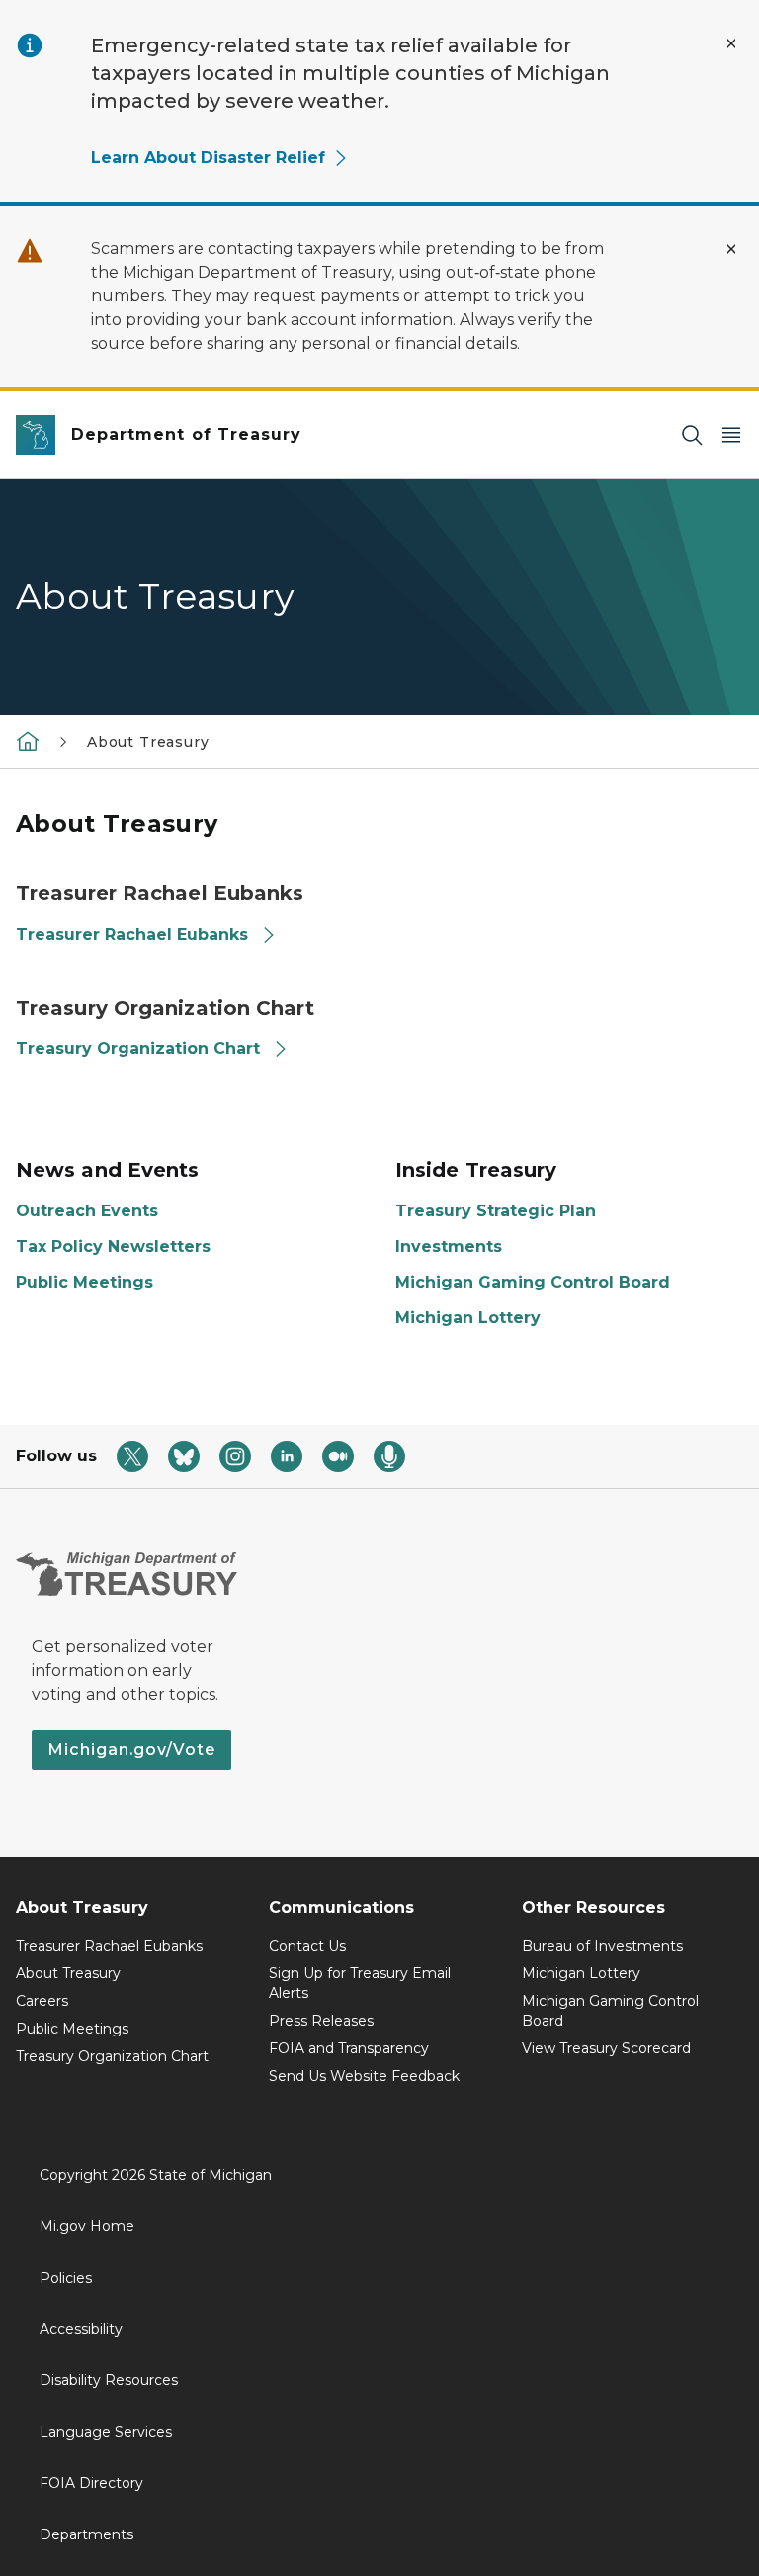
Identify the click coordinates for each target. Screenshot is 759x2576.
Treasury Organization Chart (138, 1049)
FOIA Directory (91, 2483)
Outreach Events (87, 1211)
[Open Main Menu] (731, 435)
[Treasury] (28, 741)
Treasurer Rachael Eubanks (132, 934)
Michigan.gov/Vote (131, 1749)
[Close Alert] (731, 43)
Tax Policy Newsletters (113, 1246)
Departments (86, 2534)
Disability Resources (109, 2380)
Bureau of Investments (602, 1946)
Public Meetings (84, 1282)
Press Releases (321, 2021)
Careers (42, 2001)
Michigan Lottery (468, 1318)
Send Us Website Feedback (364, 2076)
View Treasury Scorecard (606, 2048)
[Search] (692, 435)
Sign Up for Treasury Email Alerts (360, 1983)
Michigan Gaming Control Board (533, 1282)
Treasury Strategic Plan (496, 1211)
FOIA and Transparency (349, 2048)
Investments (449, 1246)
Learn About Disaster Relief (208, 158)
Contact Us (307, 1946)
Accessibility (81, 2329)
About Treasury (68, 1973)
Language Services (106, 2432)
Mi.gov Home (87, 2226)
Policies (66, 2278)
